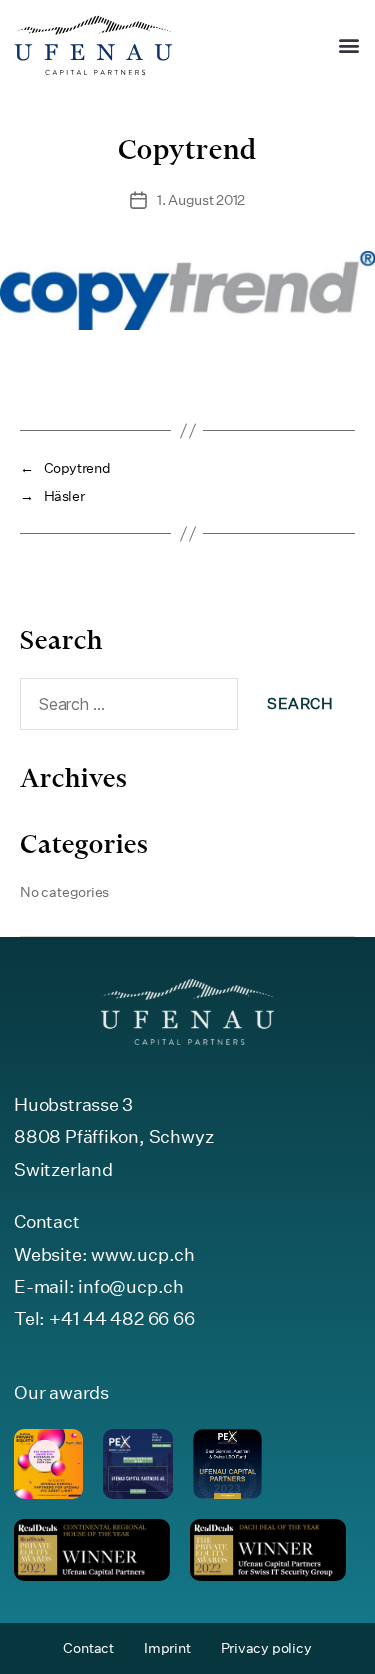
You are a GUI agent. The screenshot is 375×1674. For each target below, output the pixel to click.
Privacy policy (266, 1648)
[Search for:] (125, 708)
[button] (348, 45)
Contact (88, 1648)
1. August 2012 (201, 200)
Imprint (167, 1648)
